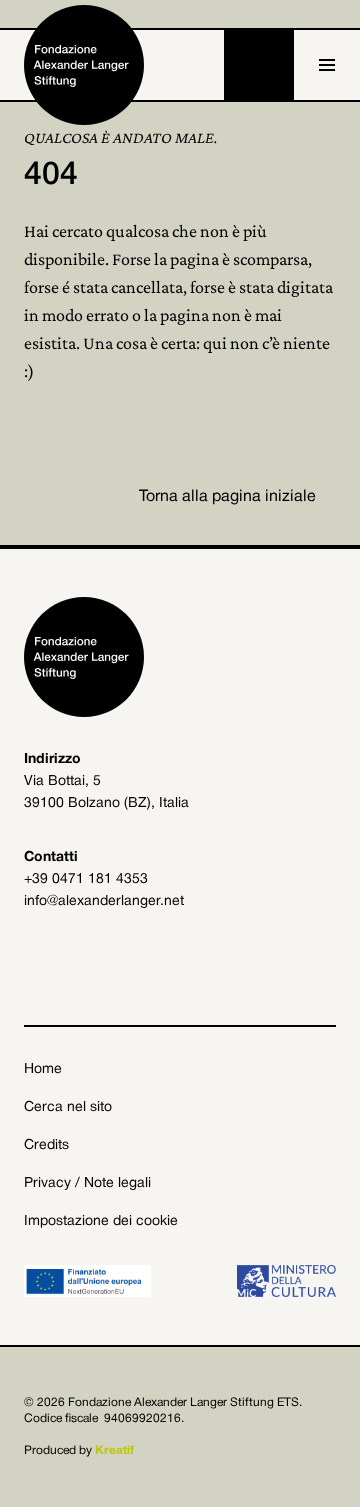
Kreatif (114, 1450)
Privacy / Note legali (87, 1183)
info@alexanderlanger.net (104, 901)
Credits (46, 1145)
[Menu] (327, 65)
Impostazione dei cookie (101, 1221)
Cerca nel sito (68, 1107)
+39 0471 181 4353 (86, 879)
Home (43, 1069)
